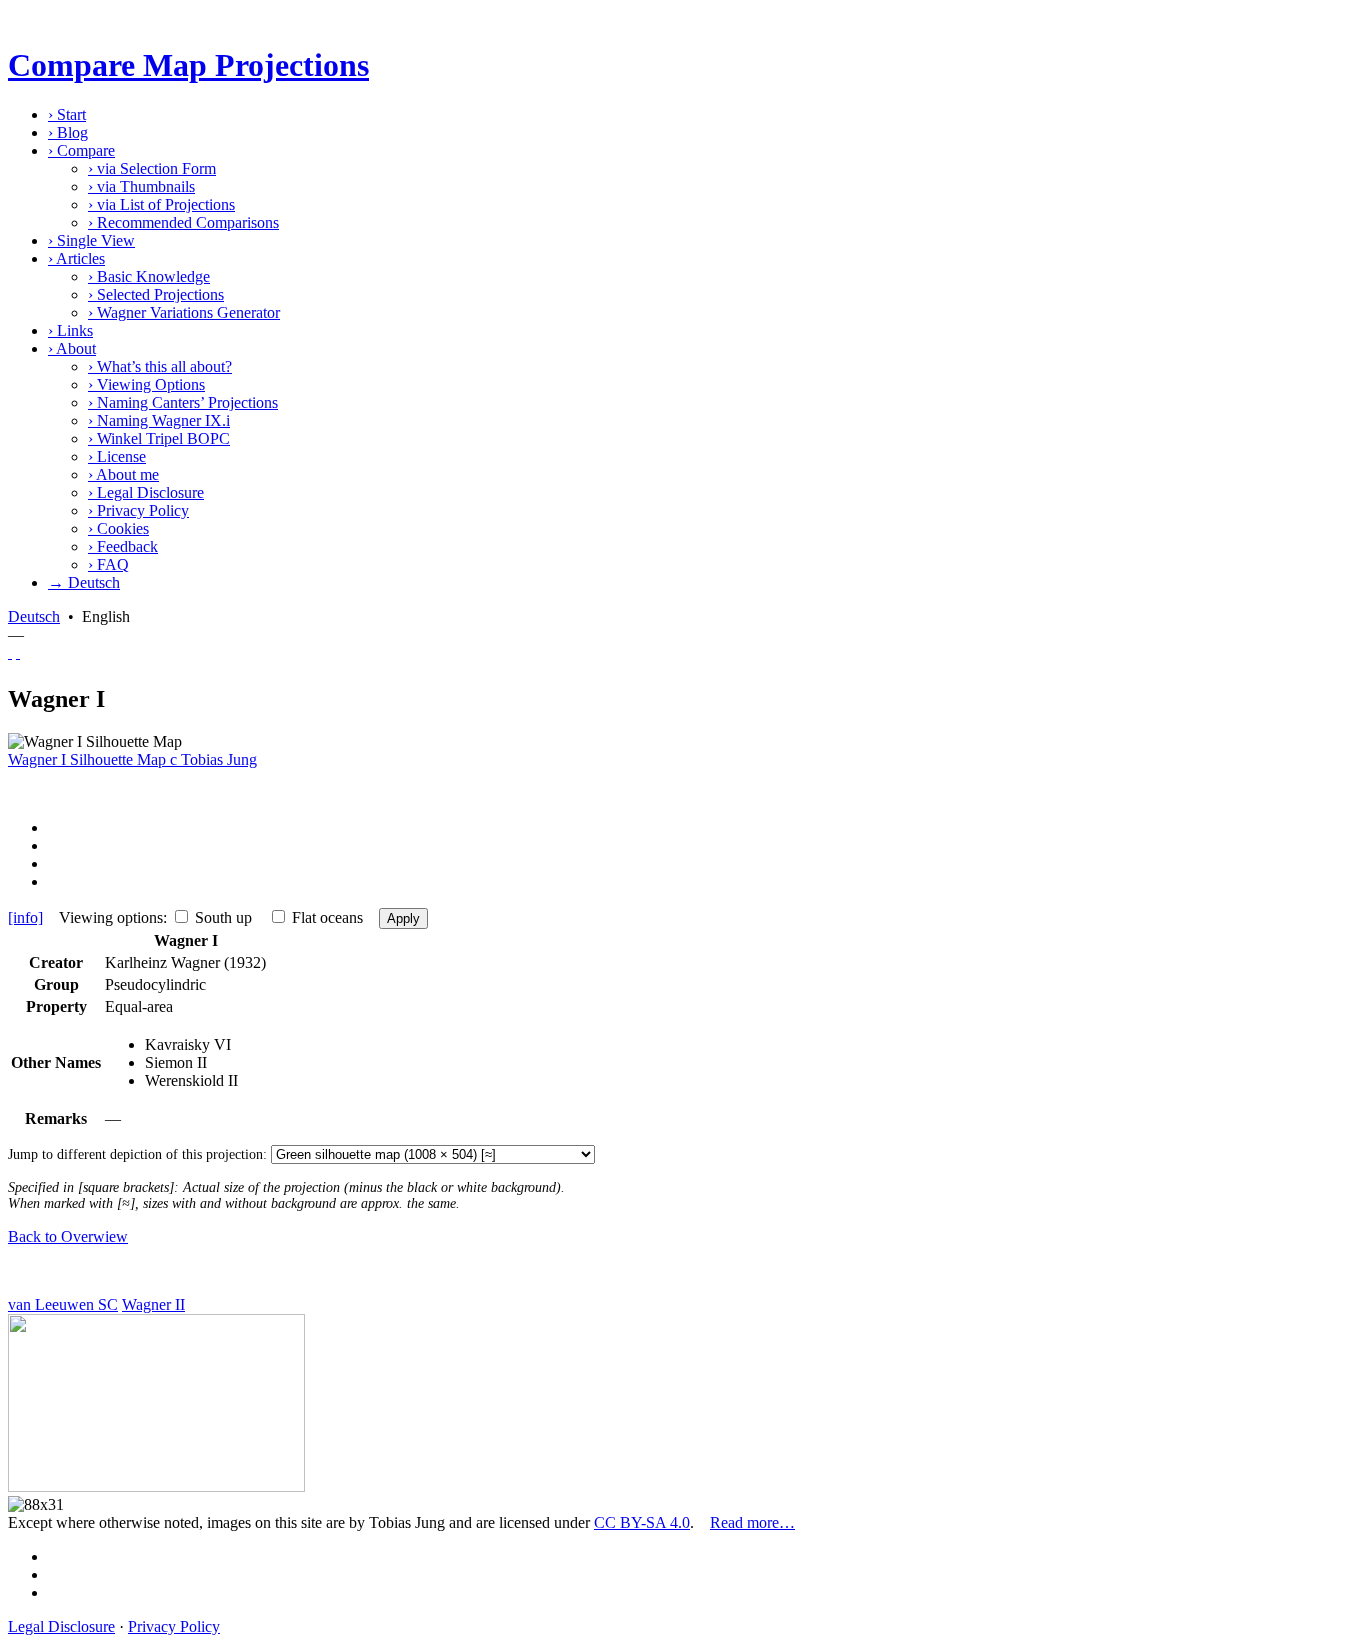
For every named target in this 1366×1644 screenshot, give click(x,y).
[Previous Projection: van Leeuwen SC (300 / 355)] (10, 652)
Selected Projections (156, 294)
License (117, 456)
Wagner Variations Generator (184, 312)
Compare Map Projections (188, 65)
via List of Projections (161, 204)
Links (70, 330)
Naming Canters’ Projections (183, 402)
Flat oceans (327, 917)
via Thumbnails (141, 186)
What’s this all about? (160, 366)
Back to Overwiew (68, 1236)
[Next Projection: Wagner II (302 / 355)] (18, 652)
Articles (76, 258)
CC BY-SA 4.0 (642, 1522)
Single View (91, 240)
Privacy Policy (138, 510)
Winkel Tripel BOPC (159, 438)
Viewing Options (146, 384)
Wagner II (153, 1304)
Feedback (123, 546)
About (72, 348)
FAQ (108, 564)
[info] (25, 917)
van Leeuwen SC (63, 1304)
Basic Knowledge (149, 276)
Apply (403, 918)
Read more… (752, 1522)
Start (67, 114)
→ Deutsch (84, 582)
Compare (81, 150)
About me (123, 474)
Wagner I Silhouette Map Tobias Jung (132, 759)
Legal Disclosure (146, 492)
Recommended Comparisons (183, 222)
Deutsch (34, 616)
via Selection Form (152, 168)
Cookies (118, 528)
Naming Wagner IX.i (159, 420)
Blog (68, 132)
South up (223, 917)
